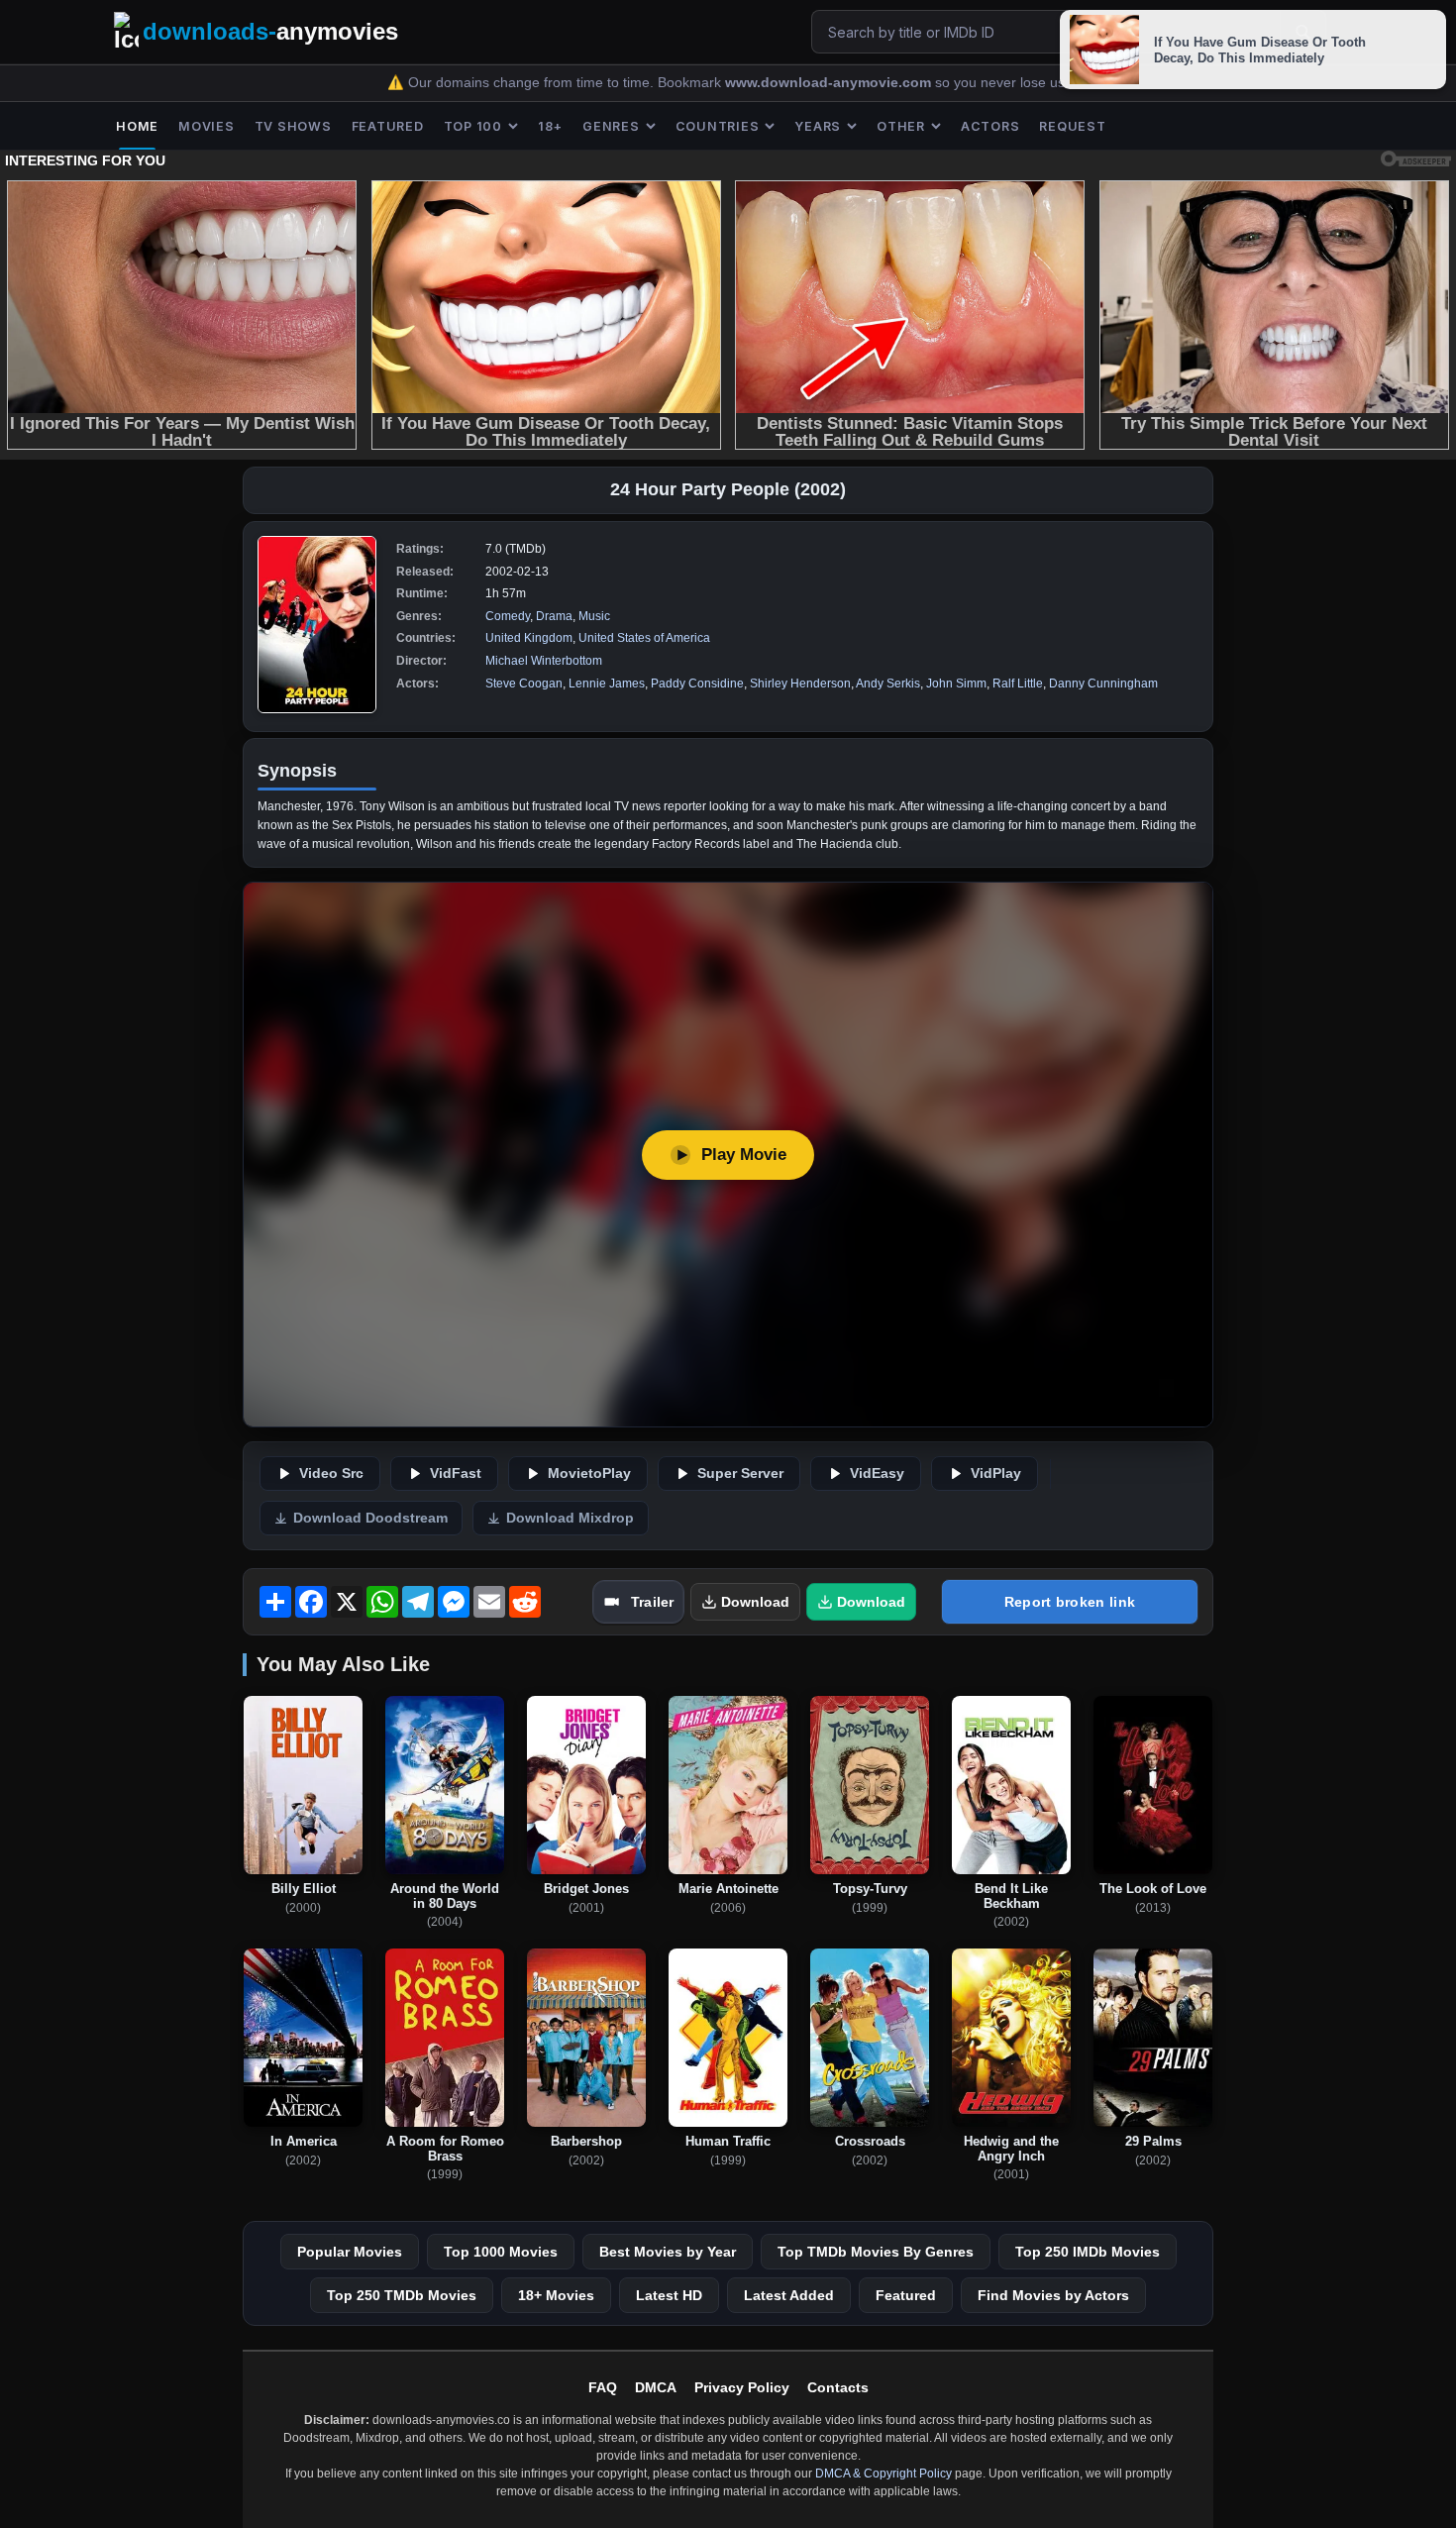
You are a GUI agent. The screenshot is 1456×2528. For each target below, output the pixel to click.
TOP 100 (473, 126)
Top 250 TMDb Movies (402, 2295)
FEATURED (388, 126)
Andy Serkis (888, 684)
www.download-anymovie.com (830, 83)
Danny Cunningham (1103, 684)
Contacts (838, 2387)
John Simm (956, 684)
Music (594, 616)
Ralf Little (1018, 684)
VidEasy (877, 1474)
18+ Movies (556, 2295)
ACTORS (990, 126)
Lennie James (607, 684)
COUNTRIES (718, 126)
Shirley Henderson (800, 684)
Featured (906, 2295)
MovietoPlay (589, 1474)
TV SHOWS (293, 126)
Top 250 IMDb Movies (1088, 2252)
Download (755, 1602)
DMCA (656, 2387)
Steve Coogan (524, 684)
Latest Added (789, 2295)
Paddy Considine (697, 684)
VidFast (456, 1474)
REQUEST (1072, 126)
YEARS (818, 126)
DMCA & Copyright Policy (884, 2474)
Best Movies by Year (668, 2252)
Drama (554, 616)
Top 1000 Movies (501, 2252)
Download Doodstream (370, 1518)
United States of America (644, 638)
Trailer (652, 1602)
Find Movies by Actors (1053, 2295)
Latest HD (669, 2295)
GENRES (611, 126)
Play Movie (744, 1155)
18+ (550, 126)
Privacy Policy (742, 2387)
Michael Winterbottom (544, 661)
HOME (137, 126)
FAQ (603, 2387)
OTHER (901, 126)
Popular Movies (350, 2252)
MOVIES (207, 126)
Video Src (331, 1474)
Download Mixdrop (570, 1518)
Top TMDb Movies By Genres (876, 2252)
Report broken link (1070, 1602)
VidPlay (996, 1474)
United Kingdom (529, 638)
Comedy (508, 616)
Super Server (740, 1474)
